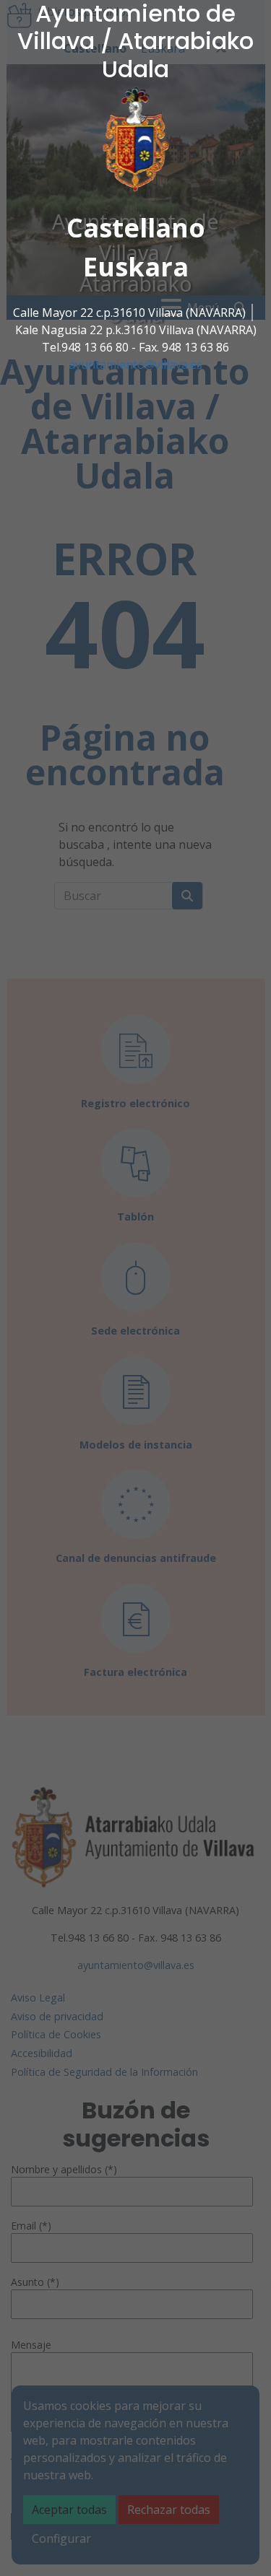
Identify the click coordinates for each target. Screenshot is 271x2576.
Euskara (136, 267)
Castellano (136, 228)
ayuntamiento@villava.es (135, 364)
